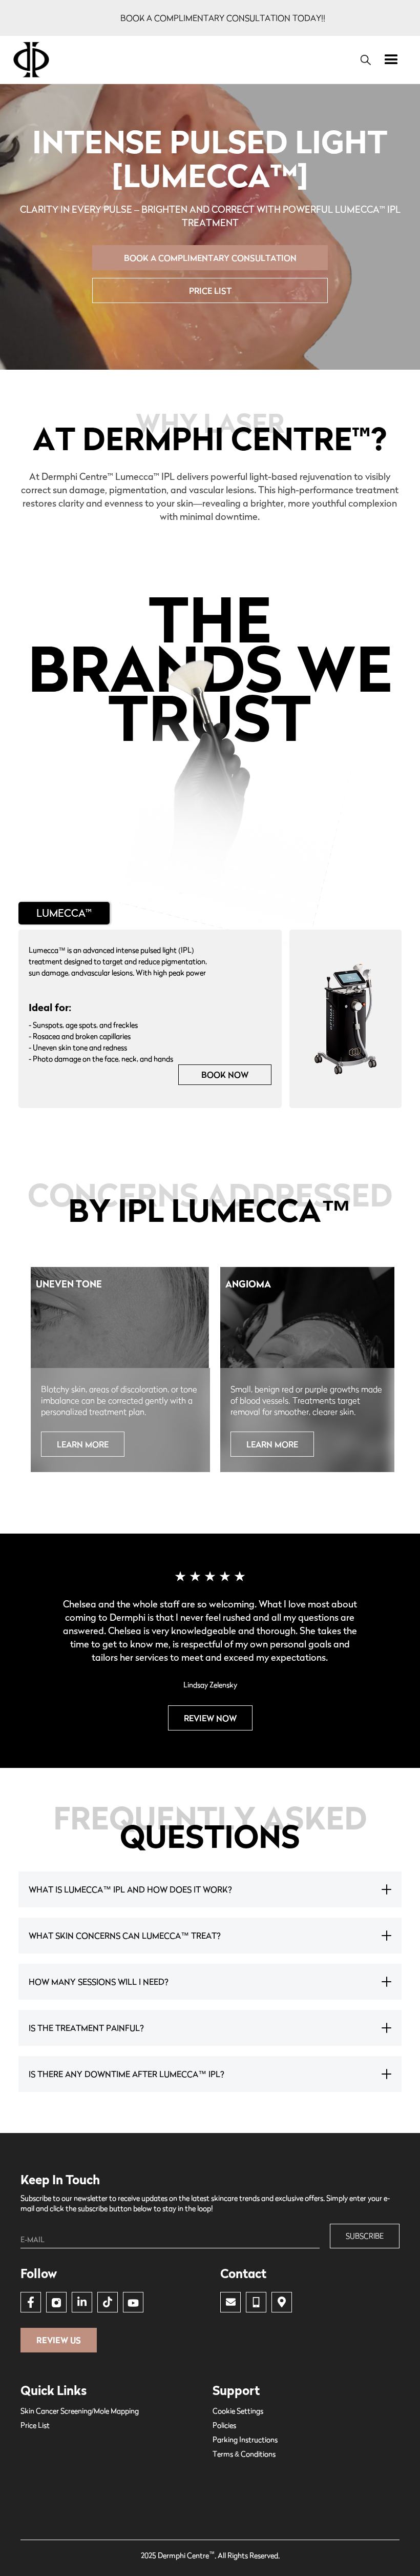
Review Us (59, 2340)
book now (225, 1075)
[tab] (64, 913)
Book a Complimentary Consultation (210, 258)
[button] (391, 60)
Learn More (83, 1444)
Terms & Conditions (244, 2454)
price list (210, 291)
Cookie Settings (238, 2411)
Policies (224, 2425)
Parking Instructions (245, 2439)
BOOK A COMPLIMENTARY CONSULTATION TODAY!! (223, 18)
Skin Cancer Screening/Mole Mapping (80, 2411)
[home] (181, 60)
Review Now (210, 1718)
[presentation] (38, 1380)
